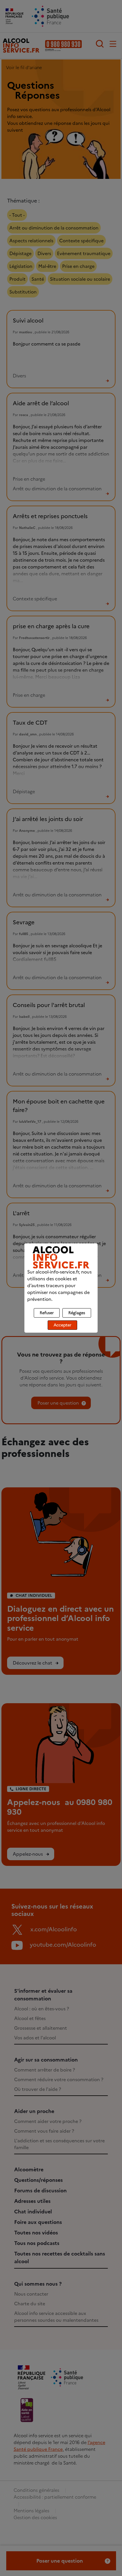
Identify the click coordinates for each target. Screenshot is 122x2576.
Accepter (62, 1325)
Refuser (47, 1313)
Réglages (77, 1313)
